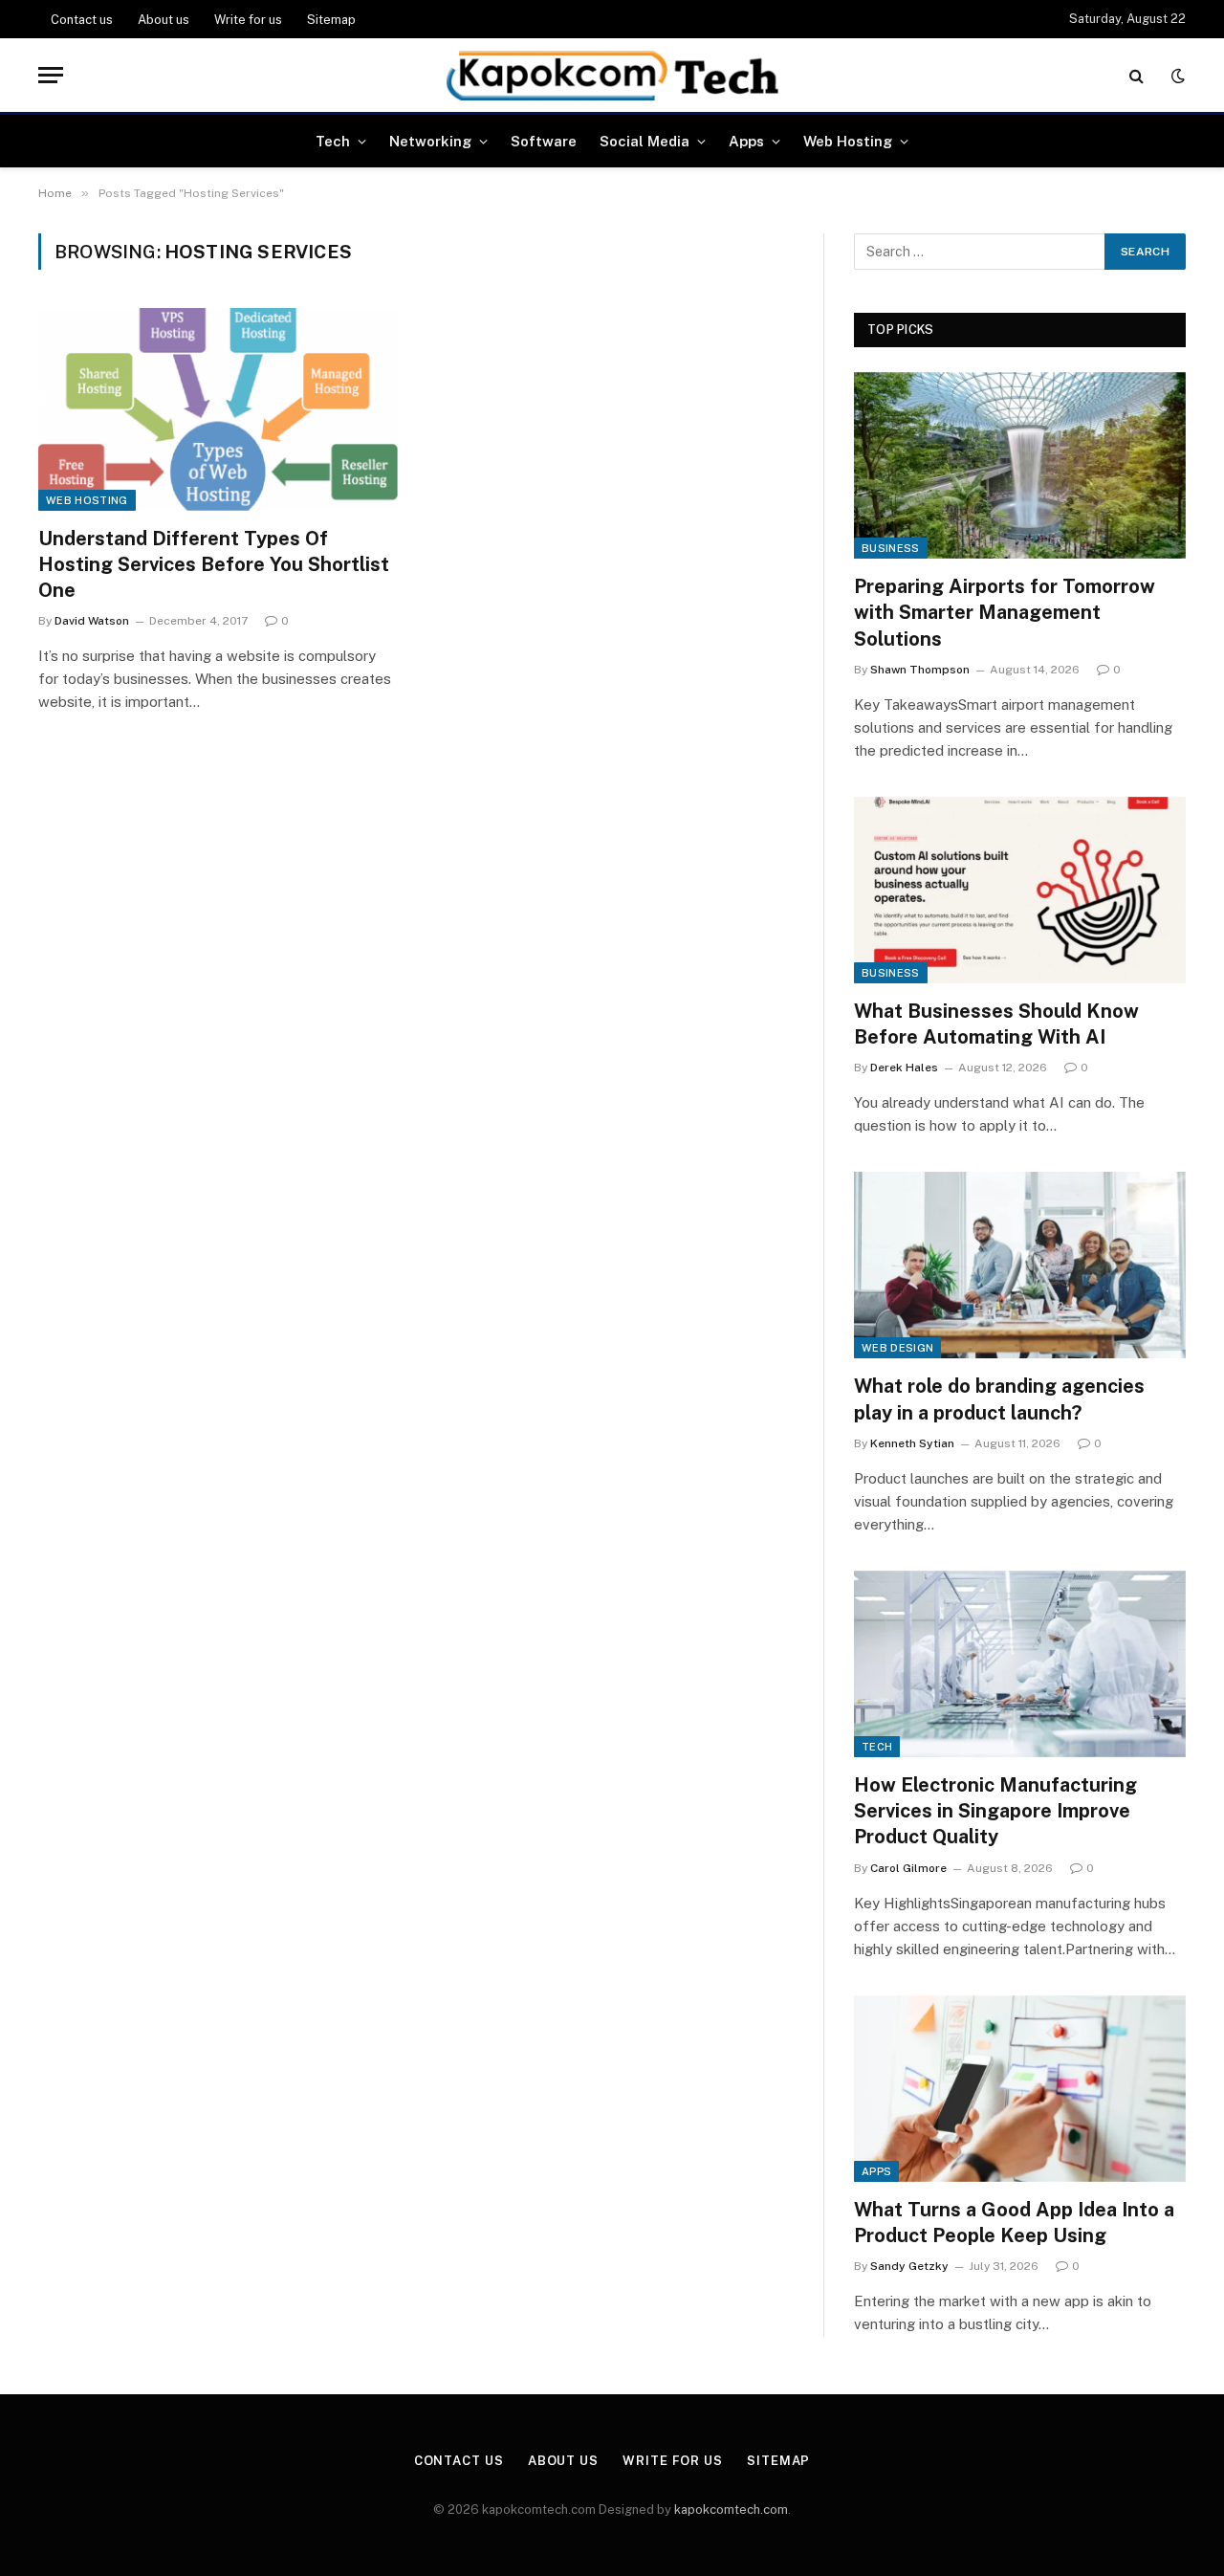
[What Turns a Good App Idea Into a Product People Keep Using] (1020, 2089)
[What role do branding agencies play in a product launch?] (1020, 1265)
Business (891, 548)
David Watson (92, 621)
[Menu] (51, 75)
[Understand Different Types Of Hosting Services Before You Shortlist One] (218, 409)
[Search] (1137, 75)
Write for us (248, 20)
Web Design (897, 1348)
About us (164, 20)
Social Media (645, 141)
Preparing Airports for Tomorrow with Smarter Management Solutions (1005, 612)
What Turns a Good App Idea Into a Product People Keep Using (1014, 2223)
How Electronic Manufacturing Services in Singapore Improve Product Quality (995, 1811)
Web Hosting (848, 141)
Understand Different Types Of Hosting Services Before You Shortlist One (214, 564)
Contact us (82, 20)
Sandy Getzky (909, 2266)
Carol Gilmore (908, 1868)
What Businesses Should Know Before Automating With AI (996, 1024)
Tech (333, 141)
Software (544, 141)
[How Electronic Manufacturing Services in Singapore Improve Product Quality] (1020, 1664)
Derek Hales (904, 1068)
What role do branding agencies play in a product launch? (999, 1399)
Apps (746, 141)
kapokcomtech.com (731, 2510)
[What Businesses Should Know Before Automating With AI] (1020, 890)
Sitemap (331, 20)
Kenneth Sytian (912, 1443)
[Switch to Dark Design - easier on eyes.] (1176, 76)
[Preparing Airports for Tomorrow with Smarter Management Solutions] (1020, 465)
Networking (430, 141)
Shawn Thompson (920, 670)
